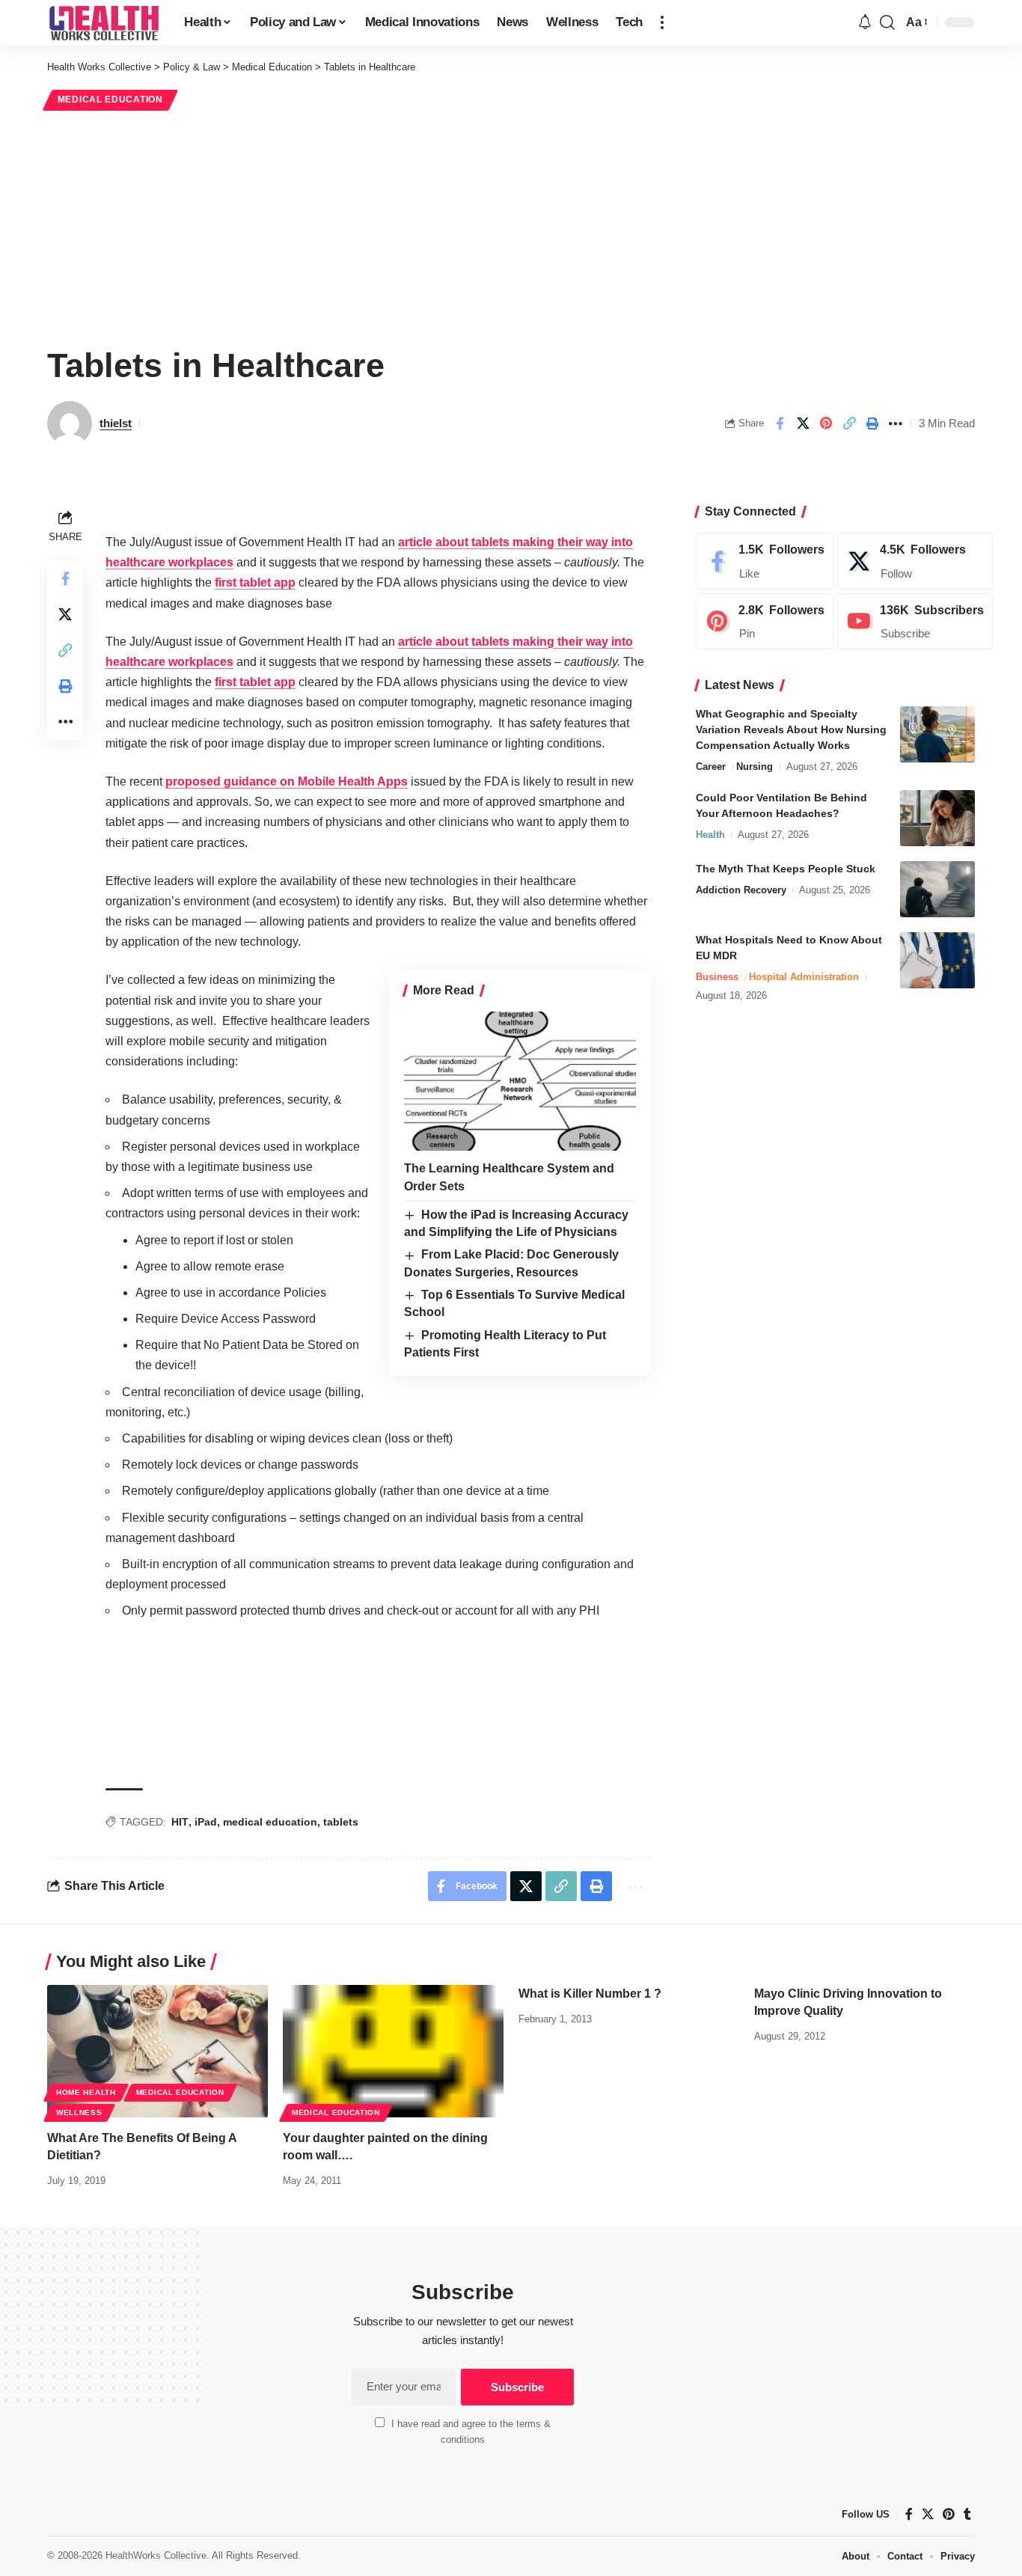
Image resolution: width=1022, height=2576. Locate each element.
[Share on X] (803, 423)
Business (717, 977)
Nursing (755, 767)
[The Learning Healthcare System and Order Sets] (520, 1081)
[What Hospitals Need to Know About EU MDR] (937, 960)
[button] (662, 22)
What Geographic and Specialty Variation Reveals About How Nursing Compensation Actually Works (791, 729)
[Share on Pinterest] (826, 423)
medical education (270, 1822)
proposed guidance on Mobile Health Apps (287, 781)
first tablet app (255, 582)
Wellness (79, 2112)
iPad (206, 1822)
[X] (915, 561)
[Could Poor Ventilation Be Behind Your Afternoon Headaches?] (937, 818)
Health (710, 835)
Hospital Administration (804, 977)
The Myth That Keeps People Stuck (786, 869)
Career (711, 767)
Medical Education (110, 100)
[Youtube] (915, 622)
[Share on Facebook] (780, 423)
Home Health (86, 2092)
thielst (116, 423)
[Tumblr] (967, 2514)
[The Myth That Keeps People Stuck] (937, 889)
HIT (180, 1822)
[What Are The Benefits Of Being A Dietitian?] (157, 2051)
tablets (341, 1822)
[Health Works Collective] (104, 22)
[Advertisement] (511, 226)
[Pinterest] (765, 622)
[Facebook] (765, 561)
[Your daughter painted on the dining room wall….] (393, 2051)
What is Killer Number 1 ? (590, 1994)
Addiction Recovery (741, 890)
